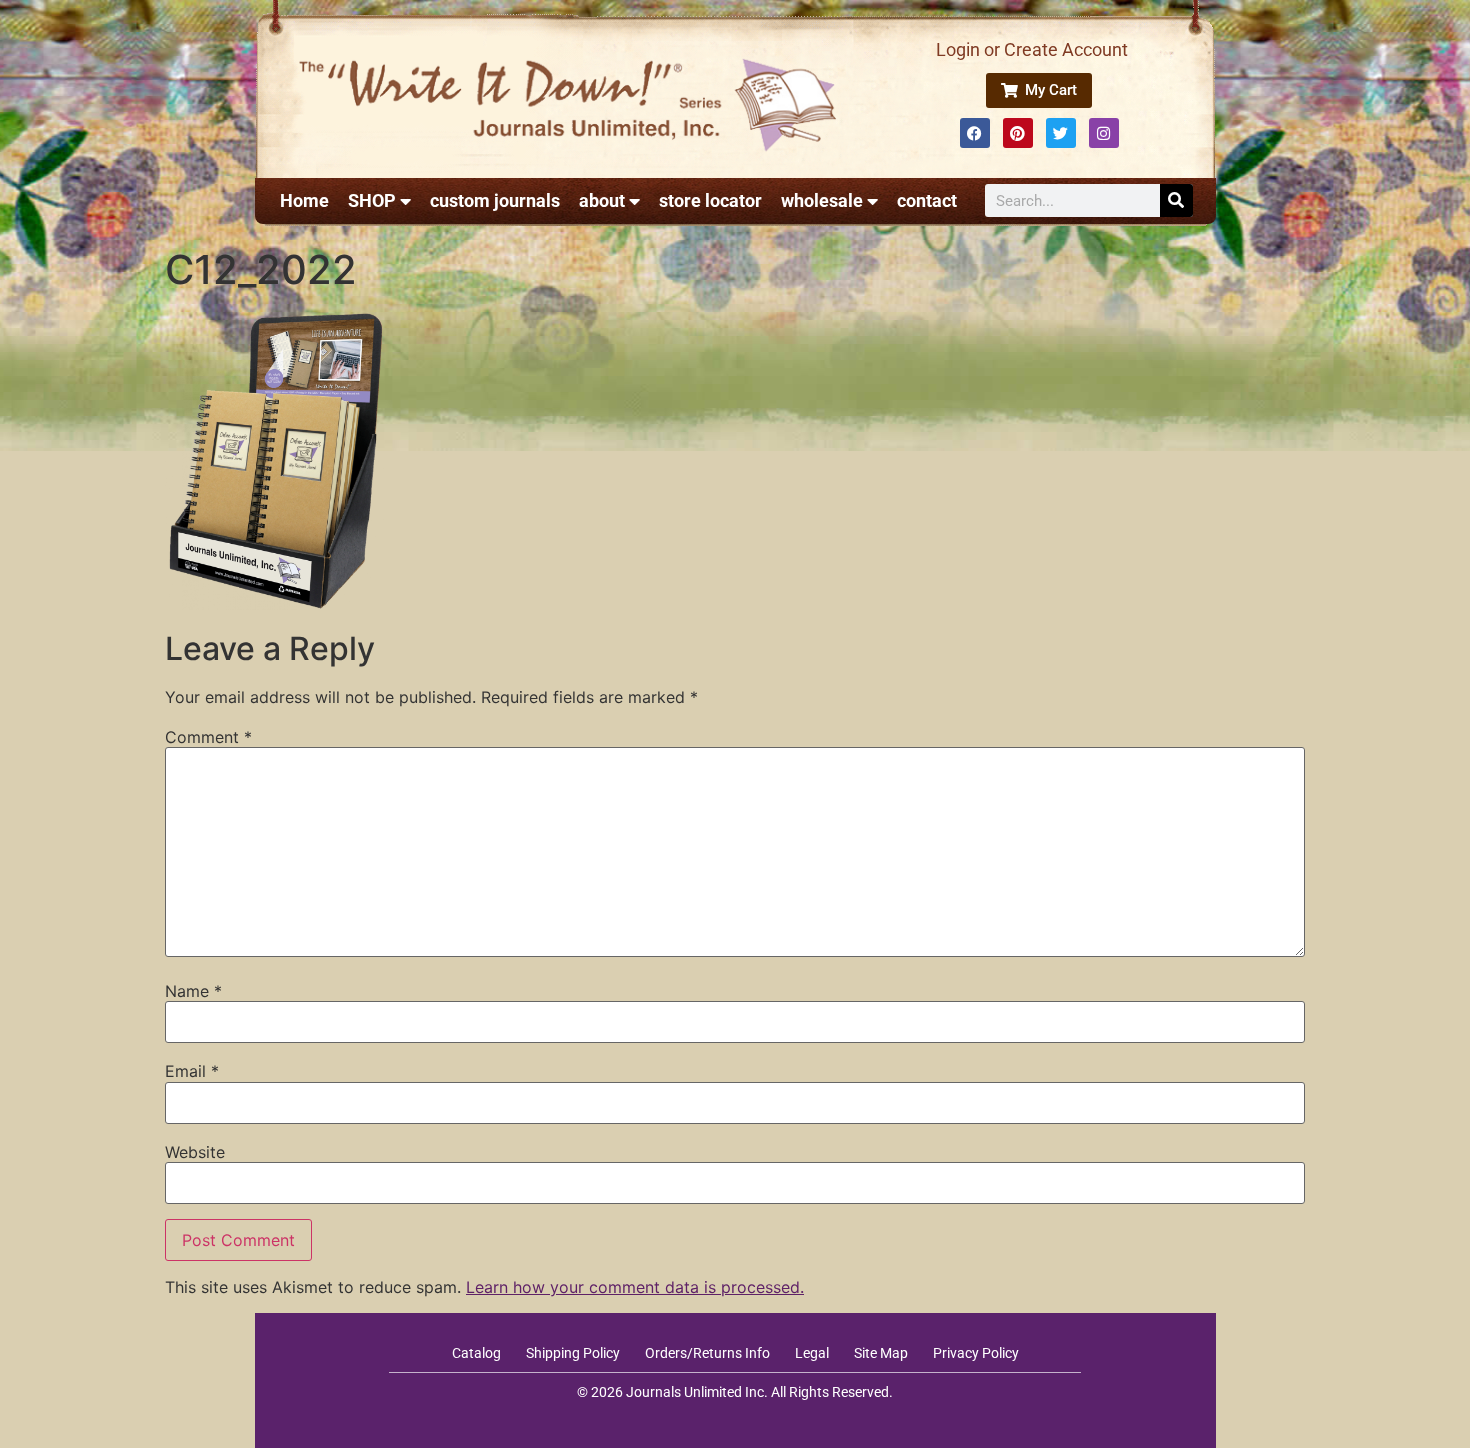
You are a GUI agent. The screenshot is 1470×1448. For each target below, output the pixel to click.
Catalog (476, 1353)
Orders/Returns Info (707, 1353)
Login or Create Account (1032, 49)
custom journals (495, 200)
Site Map (881, 1353)
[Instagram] (1104, 133)
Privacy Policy (976, 1353)
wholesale (822, 200)
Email (192, 1071)
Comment (208, 737)
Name (193, 991)
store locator (710, 200)
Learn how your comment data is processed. (635, 1287)
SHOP (372, 200)
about (602, 200)
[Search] (1176, 200)
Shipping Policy (573, 1353)
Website (195, 1152)
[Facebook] (975, 133)
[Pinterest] (1018, 133)
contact (927, 200)
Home (304, 200)
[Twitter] (1061, 133)
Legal (812, 1353)
